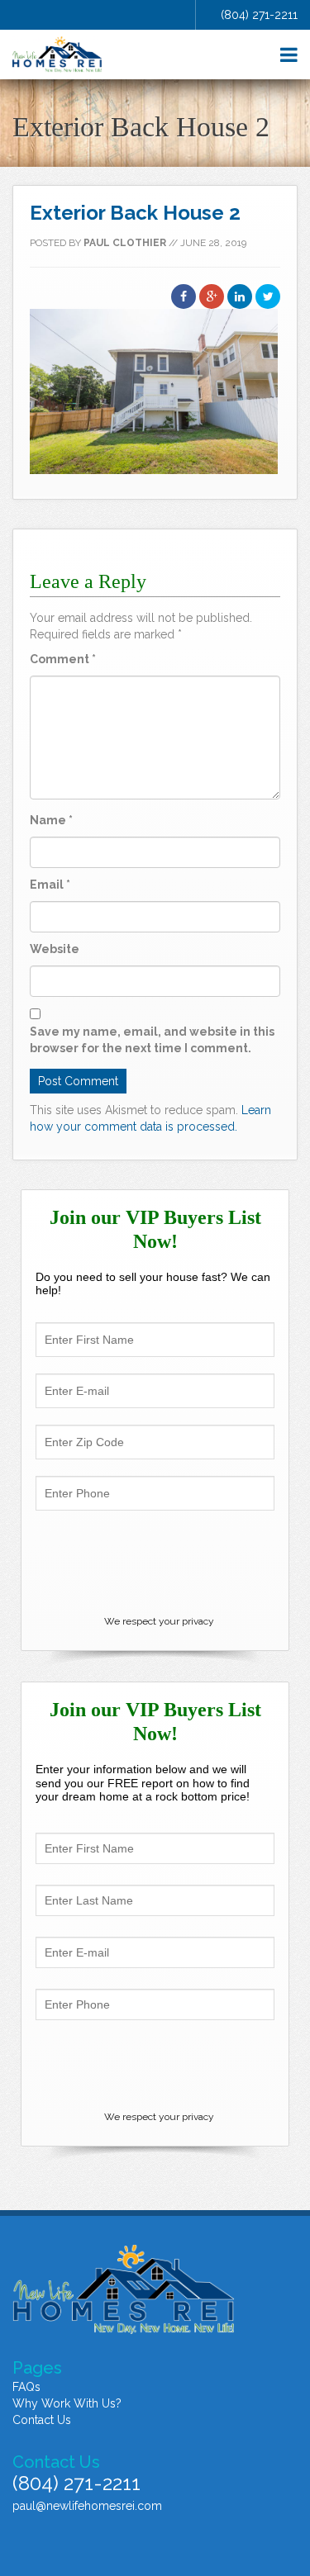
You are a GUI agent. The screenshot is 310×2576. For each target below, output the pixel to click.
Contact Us (42, 2420)
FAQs (26, 2387)
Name (51, 820)
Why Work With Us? (67, 2403)
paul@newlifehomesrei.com (87, 2506)
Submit (155, 2064)
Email (50, 885)
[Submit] (155, 1566)
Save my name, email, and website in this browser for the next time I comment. (152, 1040)
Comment (63, 659)
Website (55, 949)
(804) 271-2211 (259, 15)
